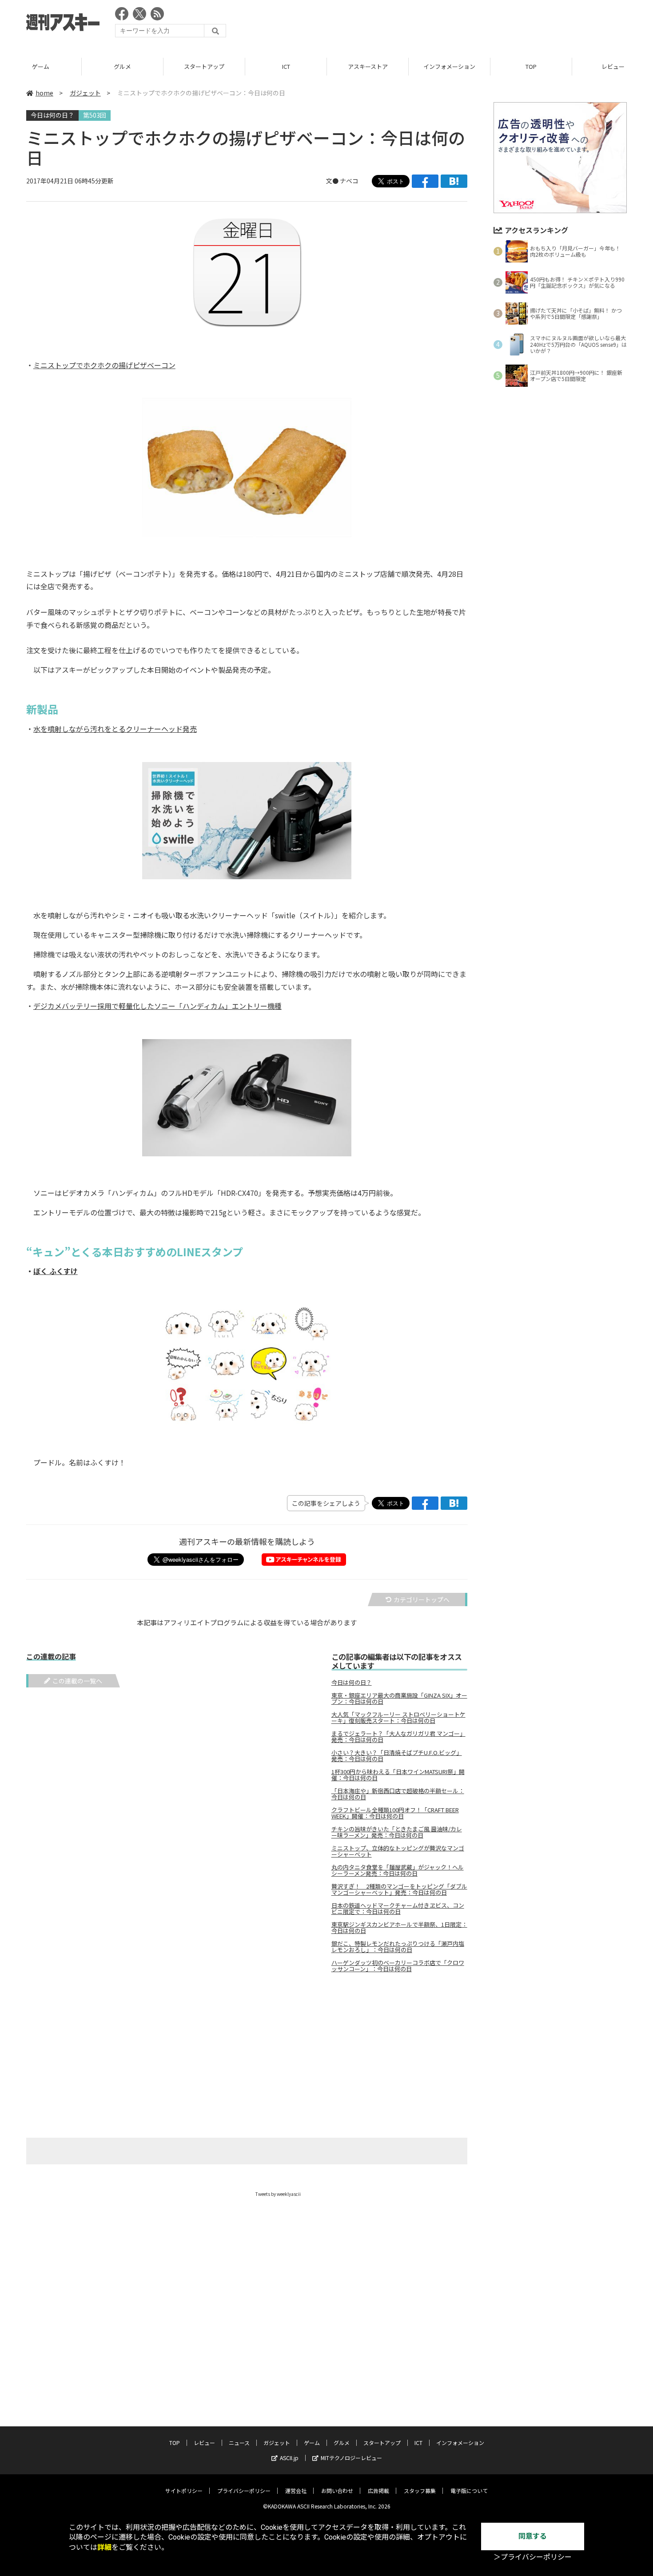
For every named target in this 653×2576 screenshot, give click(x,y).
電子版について (469, 2491)
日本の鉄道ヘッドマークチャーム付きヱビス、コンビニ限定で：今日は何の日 (398, 1909)
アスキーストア (368, 66)
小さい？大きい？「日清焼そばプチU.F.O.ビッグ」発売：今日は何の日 (397, 1756)
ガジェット (85, 93)
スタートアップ (204, 66)
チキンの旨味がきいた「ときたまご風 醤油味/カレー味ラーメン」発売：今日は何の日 (397, 1832)
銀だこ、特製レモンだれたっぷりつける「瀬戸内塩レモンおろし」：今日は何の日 (398, 1947)
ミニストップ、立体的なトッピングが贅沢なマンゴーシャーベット (398, 1851)
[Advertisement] (465, 24)
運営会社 (296, 2491)
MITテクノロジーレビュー (351, 2458)
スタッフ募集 (420, 2491)
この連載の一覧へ (77, 1681)
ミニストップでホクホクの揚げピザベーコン (104, 365)
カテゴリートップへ (422, 1600)
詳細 (104, 2547)
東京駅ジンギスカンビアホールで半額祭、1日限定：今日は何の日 (399, 1928)
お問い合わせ (337, 2491)
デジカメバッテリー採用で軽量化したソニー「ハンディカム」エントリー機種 (157, 1006)
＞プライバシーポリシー (533, 2557)
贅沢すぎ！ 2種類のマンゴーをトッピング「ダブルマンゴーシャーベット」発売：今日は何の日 (399, 1889)
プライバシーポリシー (244, 2491)
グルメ (122, 66)
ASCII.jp (289, 2458)
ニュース (239, 2443)
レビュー (204, 2443)
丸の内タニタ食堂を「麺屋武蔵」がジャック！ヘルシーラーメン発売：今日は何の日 (398, 1870)
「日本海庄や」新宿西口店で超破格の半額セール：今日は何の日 (398, 1794)
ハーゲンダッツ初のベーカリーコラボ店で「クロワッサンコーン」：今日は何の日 (398, 1966)
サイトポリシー (184, 2491)
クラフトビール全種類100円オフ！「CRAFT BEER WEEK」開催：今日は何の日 (395, 1813)
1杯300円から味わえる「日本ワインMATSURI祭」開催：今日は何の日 (398, 1775)
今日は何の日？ (52, 115)
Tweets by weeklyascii (278, 2194)
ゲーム (41, 66)
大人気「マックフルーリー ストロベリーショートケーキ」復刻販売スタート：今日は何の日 (398, 1718)
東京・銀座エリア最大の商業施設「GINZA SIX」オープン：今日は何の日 (399, 1699)
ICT (286, 66)
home (44, 93)
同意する (533, 2536)
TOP (531, 66)
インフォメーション (449, 66)
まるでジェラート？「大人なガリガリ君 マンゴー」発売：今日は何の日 (398, 1737)
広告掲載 (378, 2491)
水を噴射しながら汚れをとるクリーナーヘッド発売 (115, 729)
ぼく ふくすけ (56, 1271)
